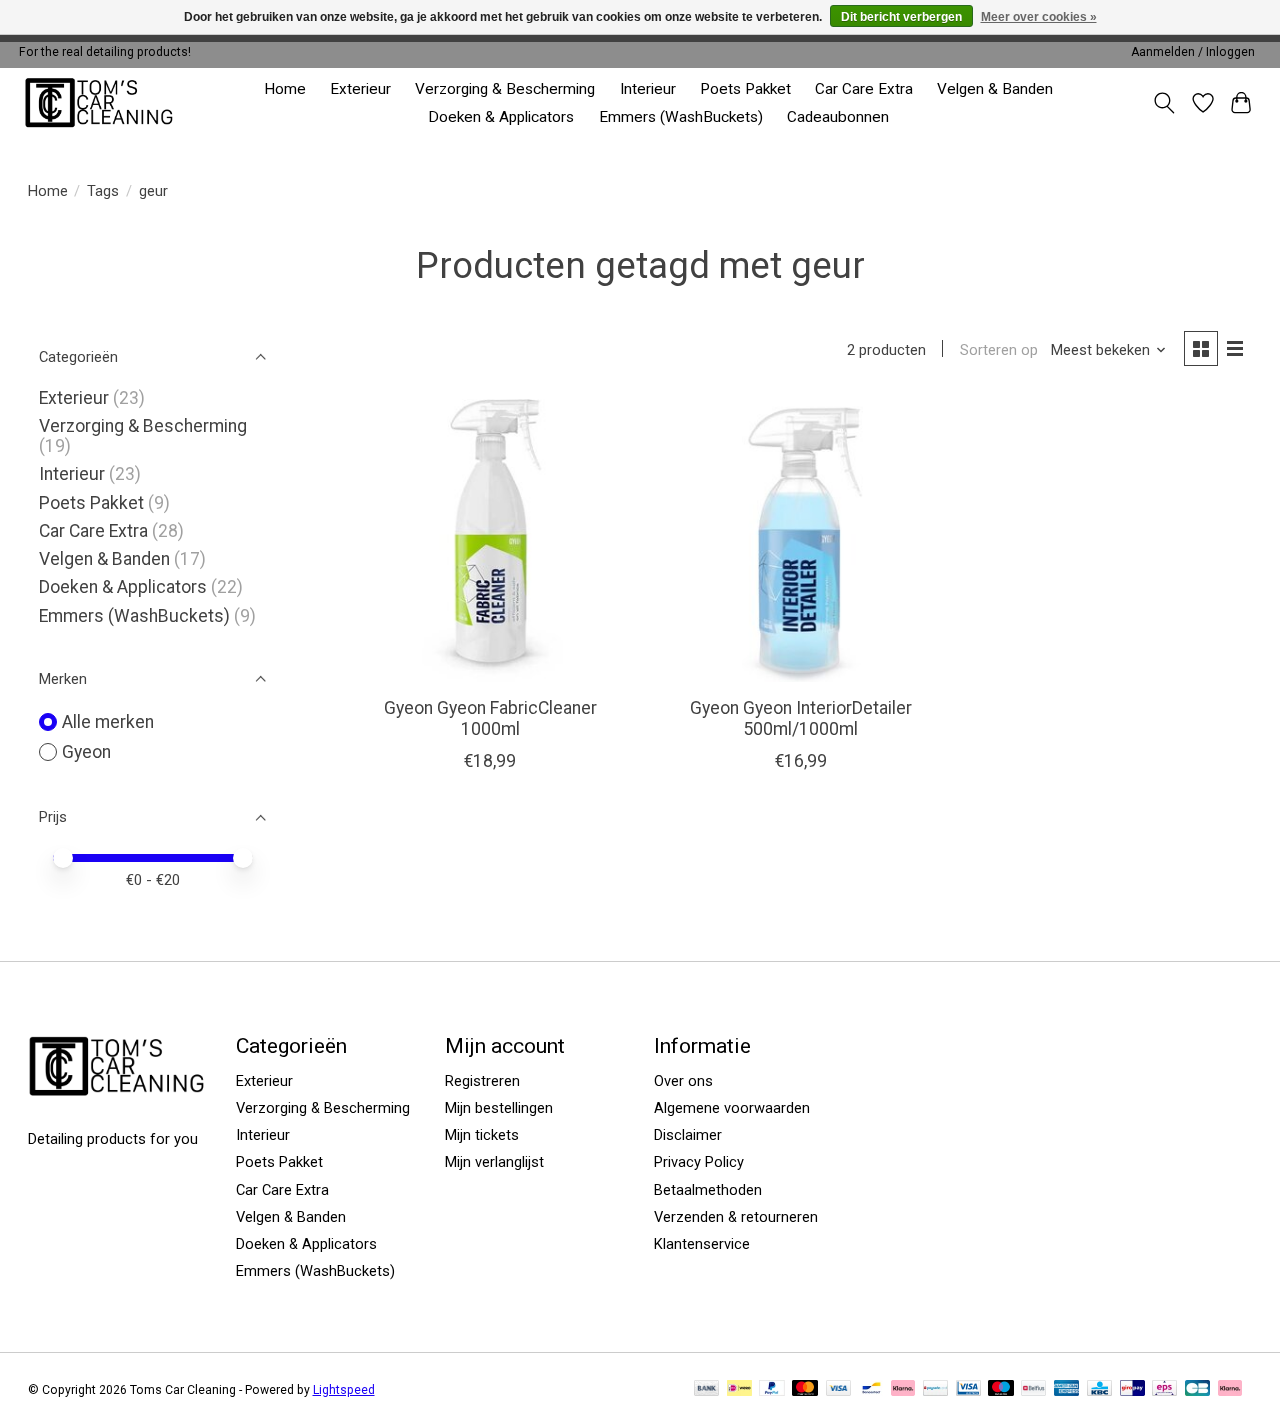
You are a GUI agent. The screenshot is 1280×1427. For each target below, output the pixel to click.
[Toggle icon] (1163, 103)
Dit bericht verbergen (901, 17)
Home (285, 89)
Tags (103, 191)
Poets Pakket (745, 89)
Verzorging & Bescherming (505, 89)
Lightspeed (344, 1390)
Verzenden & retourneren (736, 1217)
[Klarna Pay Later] (1230, 1389)
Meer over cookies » (1039, 17)
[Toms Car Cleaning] (100, 102)
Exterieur (360, 89)
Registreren (482, 1081)
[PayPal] (772, 1389)
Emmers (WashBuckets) (681, 117)
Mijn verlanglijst (494, 1162)
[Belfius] (1033, 1389)
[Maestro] (1001, 1389)
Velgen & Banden (995, 89)
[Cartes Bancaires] (1197, 1389)
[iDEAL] (739, 1389)
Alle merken (108, 722)
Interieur (648, 89)
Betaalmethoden (708, 1190)
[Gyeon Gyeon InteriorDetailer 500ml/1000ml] (800, 540)
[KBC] (1099, 1389)
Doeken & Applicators (501, 117)
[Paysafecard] (935, 1389)
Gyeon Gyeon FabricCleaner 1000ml (490, 718)
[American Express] (1067, 1389)
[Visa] (839, 1389)
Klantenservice (702, 1244)
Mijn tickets (482, 1135)
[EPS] (1164, 1389)
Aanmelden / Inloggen (1193, 52)
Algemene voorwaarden (732, 1108)
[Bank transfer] (707, 1389)
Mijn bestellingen (499, 1108)
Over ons (683, 1081)
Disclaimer (688, 1135)
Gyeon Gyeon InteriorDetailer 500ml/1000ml (801, 718)
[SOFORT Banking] (903, 1389)
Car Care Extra (864, 89)
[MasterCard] (805, 1389)
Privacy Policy (699, 1162)
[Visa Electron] (968, 1389)
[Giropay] (1132, 1389)
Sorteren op (999, 350)
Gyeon (86, 752)
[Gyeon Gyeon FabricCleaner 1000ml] (490, 540)
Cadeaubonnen (838, 117)
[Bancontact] (871, 1389)
